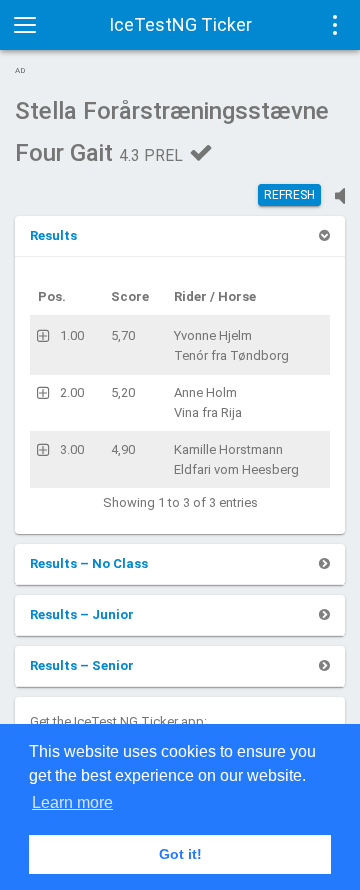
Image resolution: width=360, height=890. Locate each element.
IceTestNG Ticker (180, 24)
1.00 (72, 335)
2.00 (72, 392)
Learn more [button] (72, 802)
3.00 (72, 449)
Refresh (289, 195)
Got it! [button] (180, 854)
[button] (53, 235)
